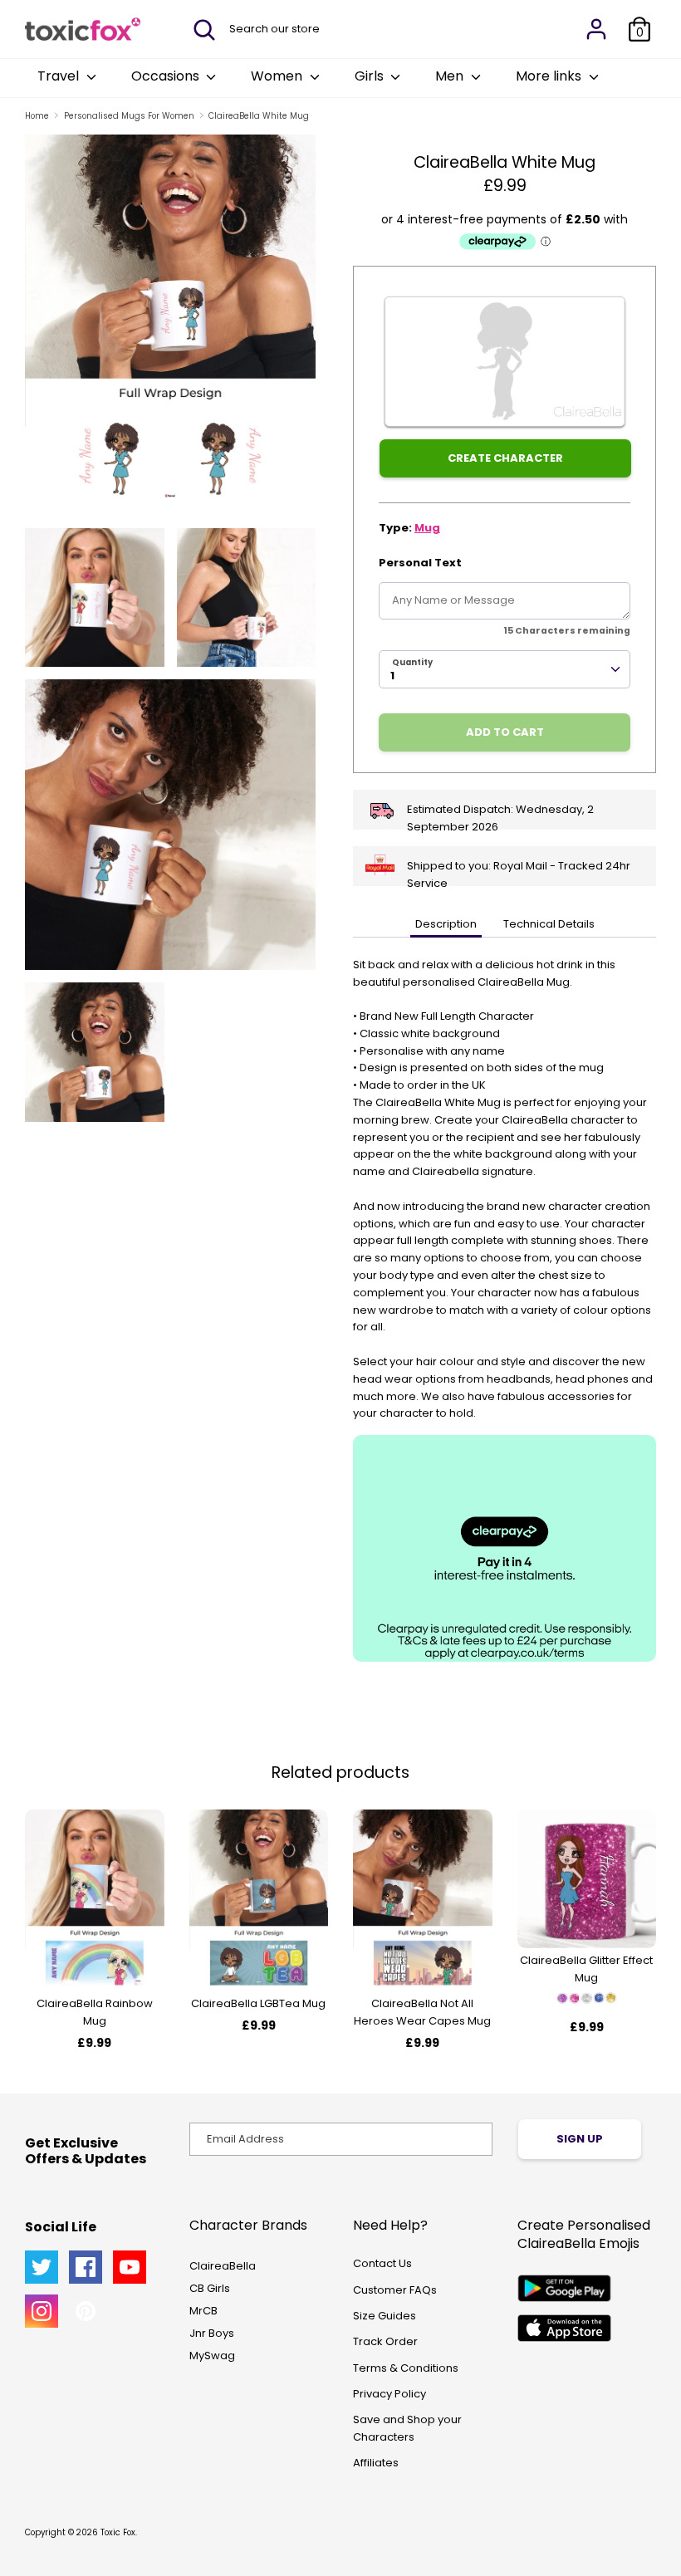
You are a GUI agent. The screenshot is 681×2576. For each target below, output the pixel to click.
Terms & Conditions (406, 2368)
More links (550, 76)
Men (451, 76)
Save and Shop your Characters (407, 2428)
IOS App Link (564, 2328)
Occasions (167, 76)
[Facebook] (86, 2267)
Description (446, 924)
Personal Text (420, 563)
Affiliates (376, 2463)
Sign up (580, 2139)
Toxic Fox (118, 2532)
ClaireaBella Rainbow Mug (95, 2012)
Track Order (385, 2341)
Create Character (505, 458)
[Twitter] (42, 2267)
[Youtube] (130, 2267)
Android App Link (564, 2288)
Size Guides (385, 2316)
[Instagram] (42, 2311)
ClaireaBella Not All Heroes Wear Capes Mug (422, 2012)
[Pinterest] (86, 2311)
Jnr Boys (212, 2333)
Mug (427, 528)
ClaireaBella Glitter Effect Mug (586, 1969)
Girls (371, 76)
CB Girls (210, 2288)
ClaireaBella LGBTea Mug (258, 2003)
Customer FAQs (395, 2290)
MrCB (203, 2311)
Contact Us (382, 2263)
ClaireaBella (223, 2266)
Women (278, 76)
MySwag (212, 2356)
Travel (60, 76)
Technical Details (549, 924)
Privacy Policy (389, 2394)
